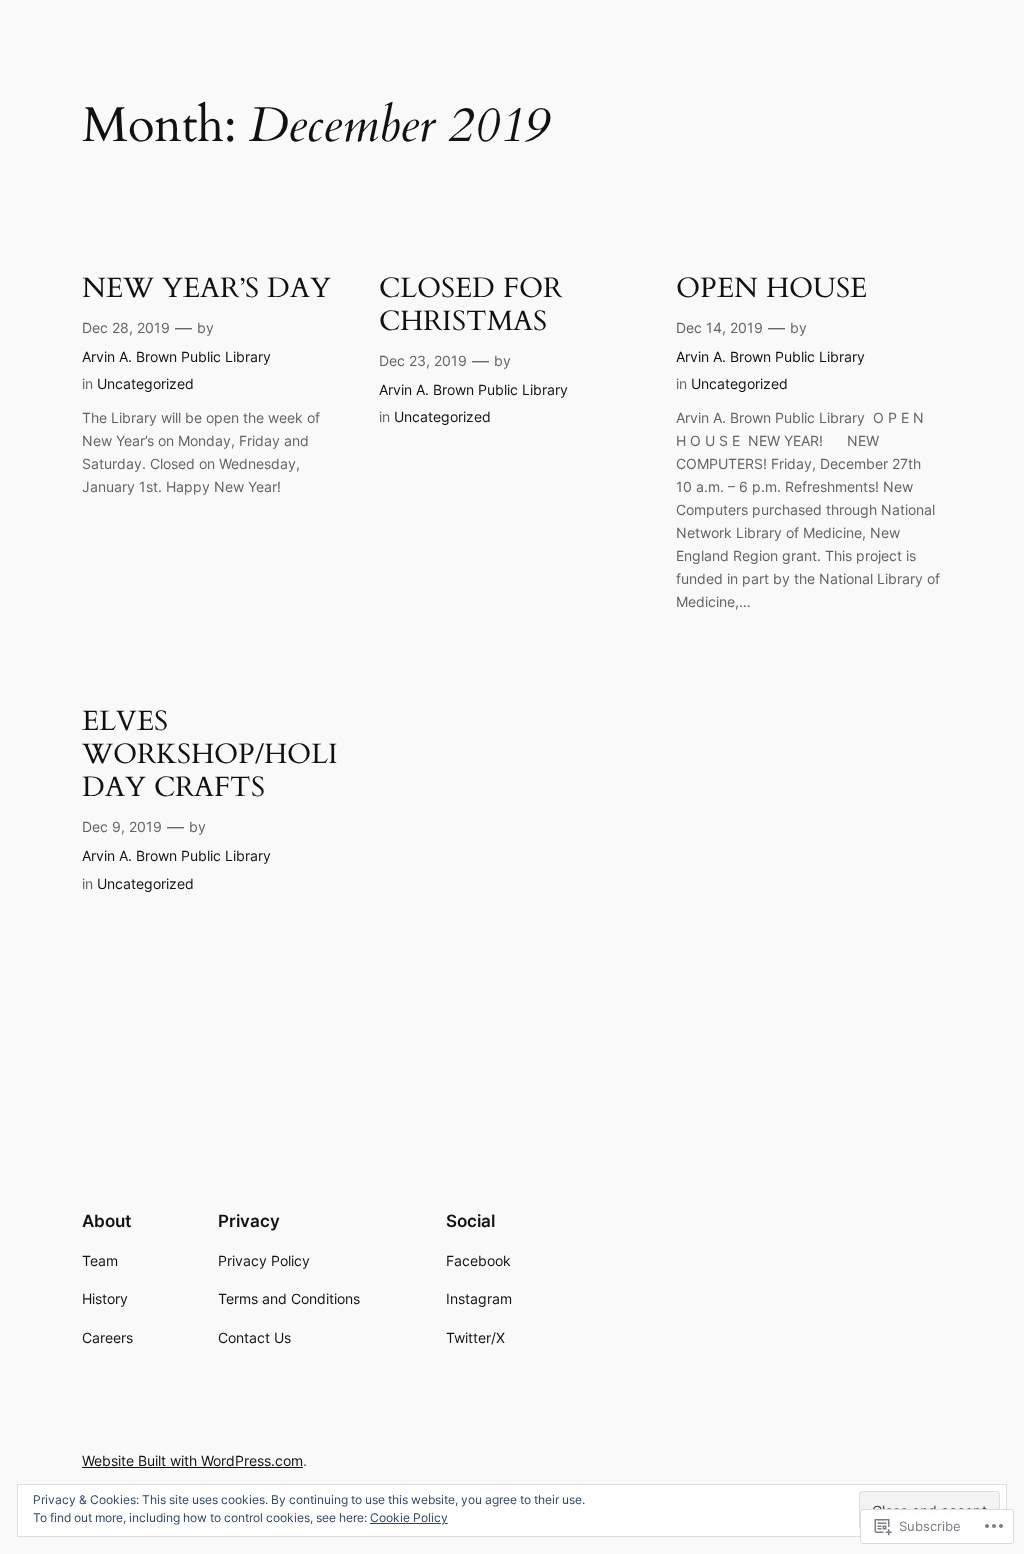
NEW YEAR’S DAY (206, 288)
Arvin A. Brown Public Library (176, 356)
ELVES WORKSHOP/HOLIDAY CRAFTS (210, 754)
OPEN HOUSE (771, 288)
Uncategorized (145, 383)
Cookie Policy (409, 1517)
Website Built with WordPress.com (192, 1460)
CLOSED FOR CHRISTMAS (470, 305)
